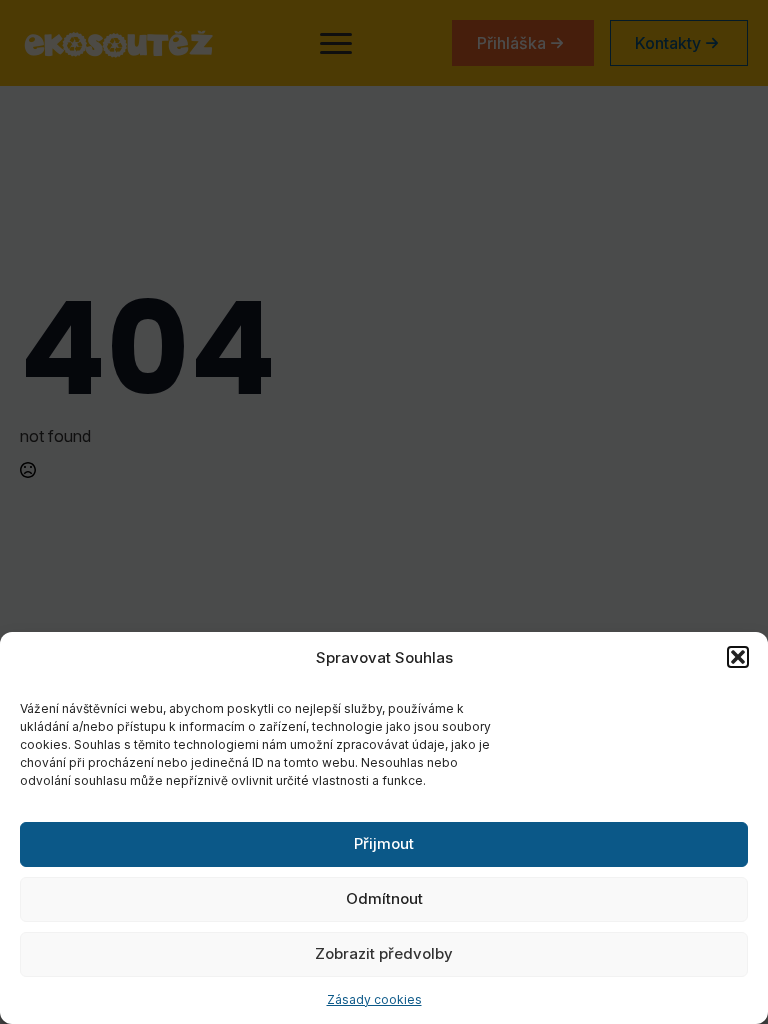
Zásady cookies (374, 999)
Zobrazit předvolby (384, 953)
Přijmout (384, 843)
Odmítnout (384, 898)
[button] (738, 657)
